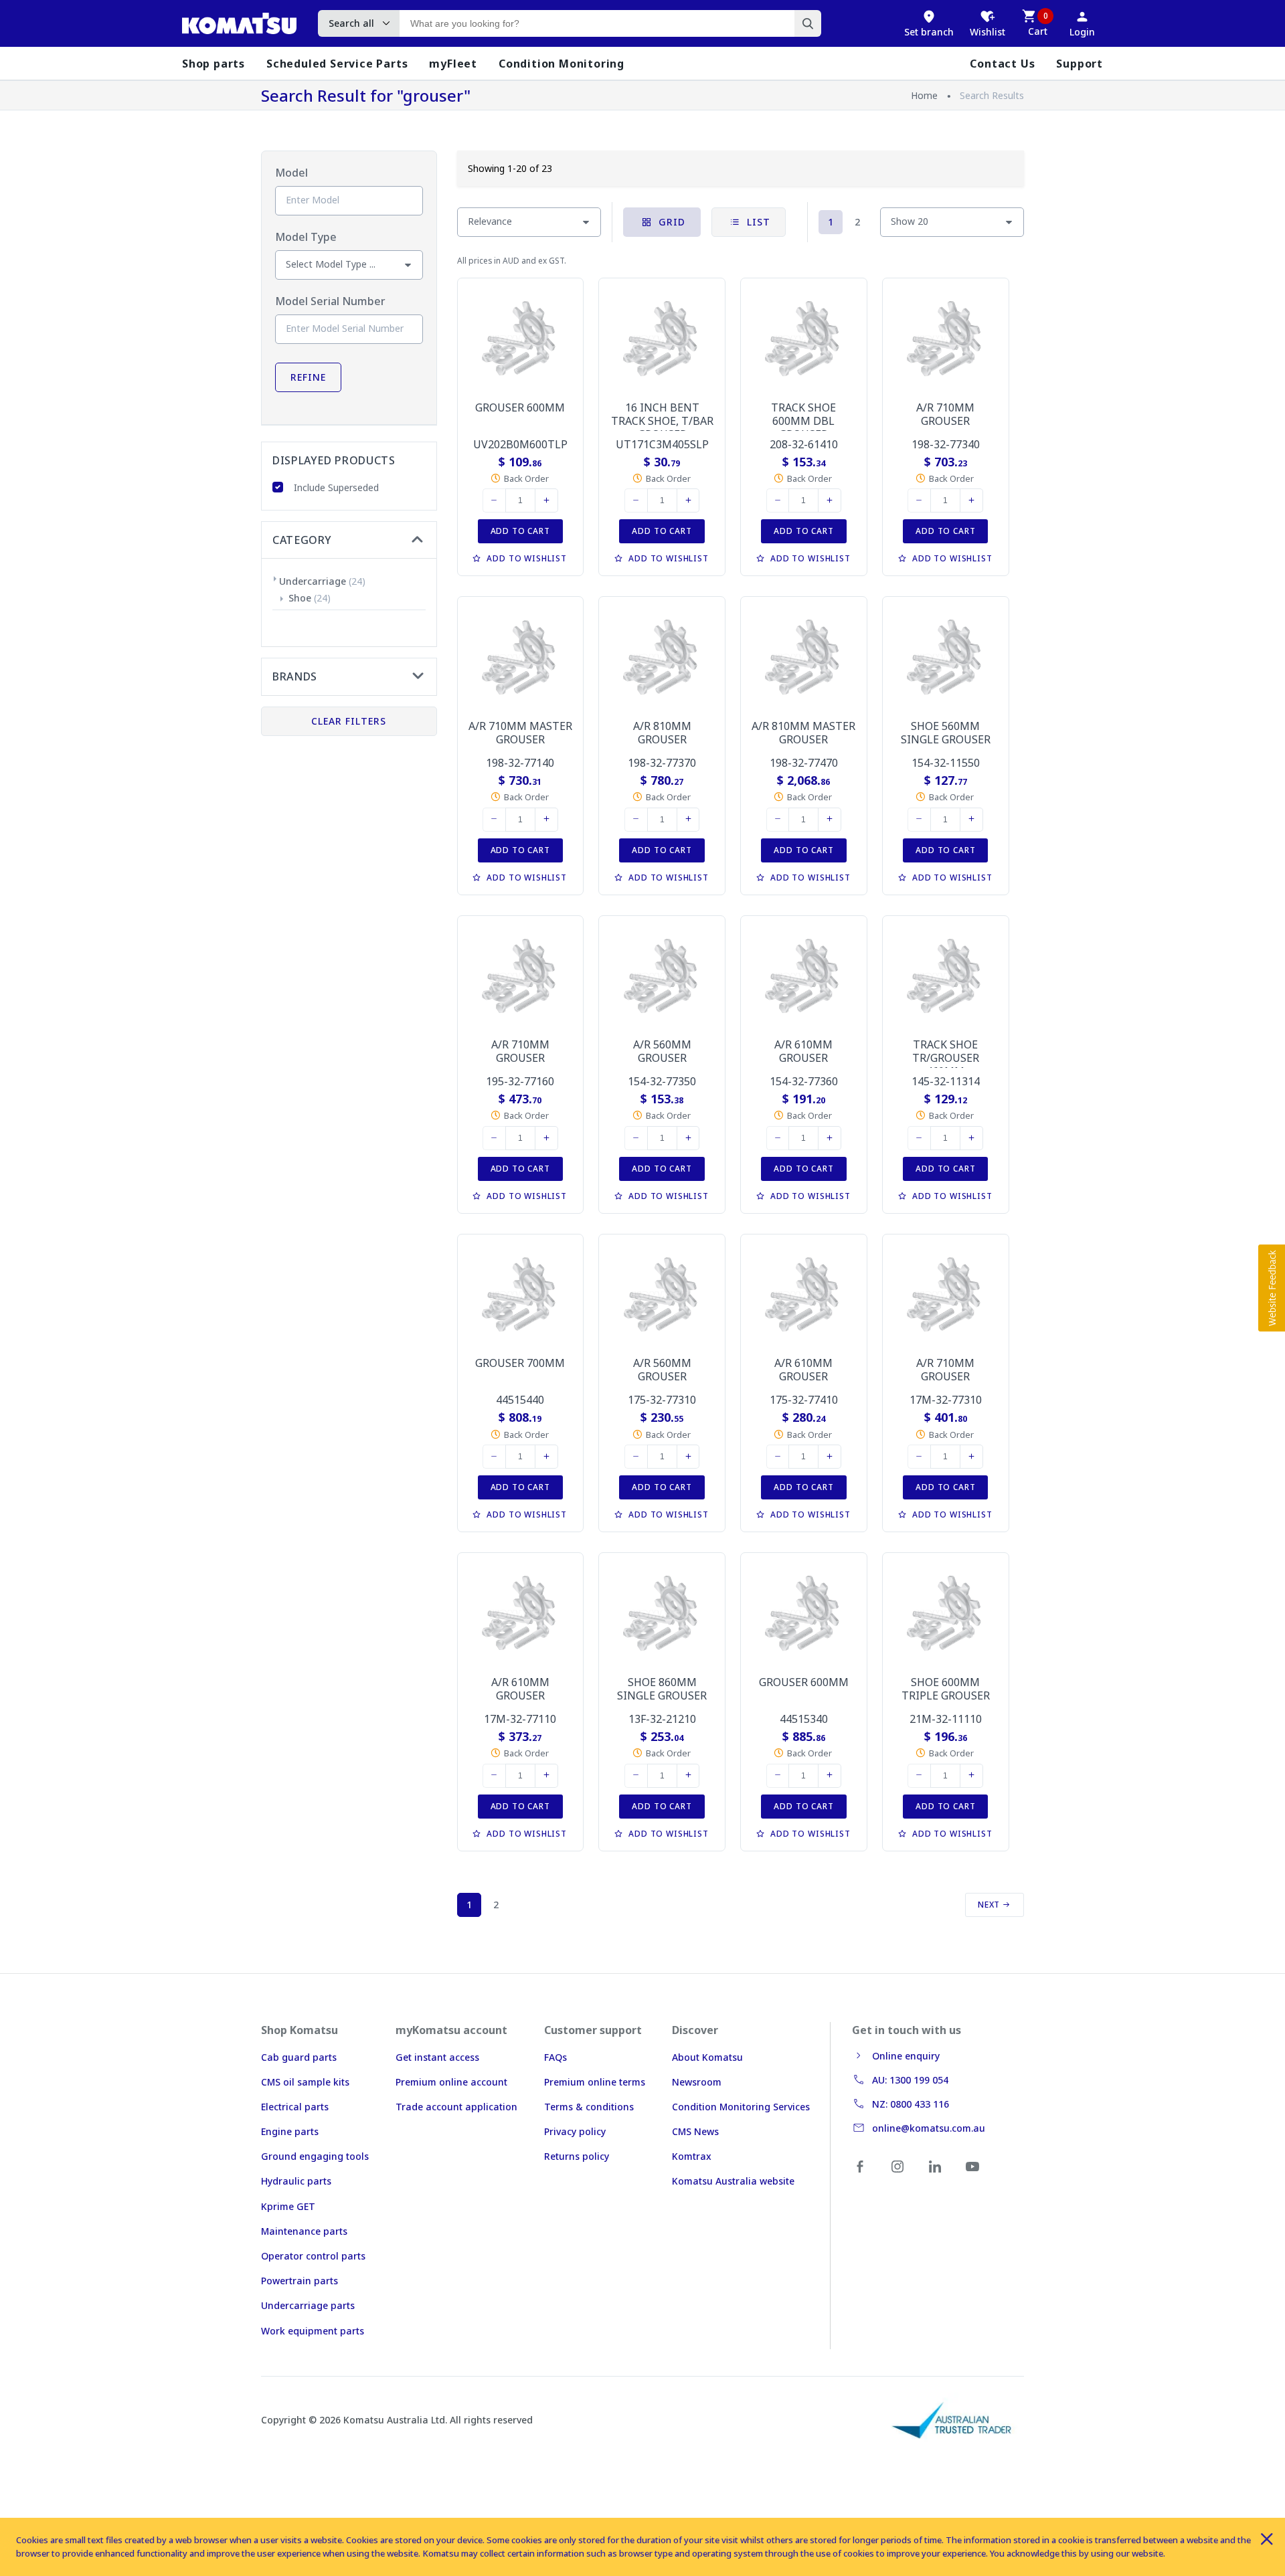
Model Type (306, 237)
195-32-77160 (520, 1081)
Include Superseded (336, 487)
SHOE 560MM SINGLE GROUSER (946, 733)
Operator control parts (313, 2256)
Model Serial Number (330, 301)
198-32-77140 (520, 763)
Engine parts (290, 2131)
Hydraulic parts (296, 2181)
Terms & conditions (589, 2107)
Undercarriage (313, 581)
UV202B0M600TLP (520, 444)
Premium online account (451, 2082)
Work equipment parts (313, 2331)
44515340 (804, 1719)
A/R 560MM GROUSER (662, 1051)
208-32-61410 (804, 444)
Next (990, 1905)
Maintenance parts (304, 2231)
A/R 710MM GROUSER (945, 414)
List (757, 222)
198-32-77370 (662, 763)
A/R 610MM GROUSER (803, 1051)
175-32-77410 (804, 1400)
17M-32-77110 (520, 1719)
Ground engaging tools (315, 2156)
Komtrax (692, 2156)
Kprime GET (288, 2206)
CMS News (695, 2131)
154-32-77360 (804, 1081)
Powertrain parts (299, 2281)
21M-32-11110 (946, 1719)
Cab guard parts (299, 2057)
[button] (1272, 1288)
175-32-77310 (662, 1400)
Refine (308, 377)
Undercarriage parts (308, 2305)
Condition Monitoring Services (741, 2107)
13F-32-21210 (662, 1719)
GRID (670, 222)
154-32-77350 (662, 1081)
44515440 (520, 1400)
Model (291, 173)
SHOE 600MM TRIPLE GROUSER (946, 1689)
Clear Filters (349, 721)
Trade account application (456, 2107)
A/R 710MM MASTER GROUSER (520, 733)
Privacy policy (575, 2131)
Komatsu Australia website (733, 2181)
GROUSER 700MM (520, 1363)
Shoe (300, 598)
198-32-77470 (804, 763)
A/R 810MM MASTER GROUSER (803, 733)
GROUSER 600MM (520, 407)
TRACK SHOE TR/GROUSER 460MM (946, 1058)
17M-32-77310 (946, 1400)
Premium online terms (595, 2082)
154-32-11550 (946, 763)
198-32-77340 (946, 444)
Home (924, 95)
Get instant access (437, 2057)
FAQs (555, 2057)
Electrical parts (295, 2107)
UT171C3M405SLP (662, 444)
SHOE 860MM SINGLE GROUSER (662, 1689)
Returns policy (577, 2156)
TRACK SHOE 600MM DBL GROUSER (803, 421)
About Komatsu (707, 2057)
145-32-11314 (946, 1081)
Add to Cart (520, 531)
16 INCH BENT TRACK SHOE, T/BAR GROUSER (662, 421)
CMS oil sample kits (305, 2082)
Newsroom (697, 2082)
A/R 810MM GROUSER (662, 733)
